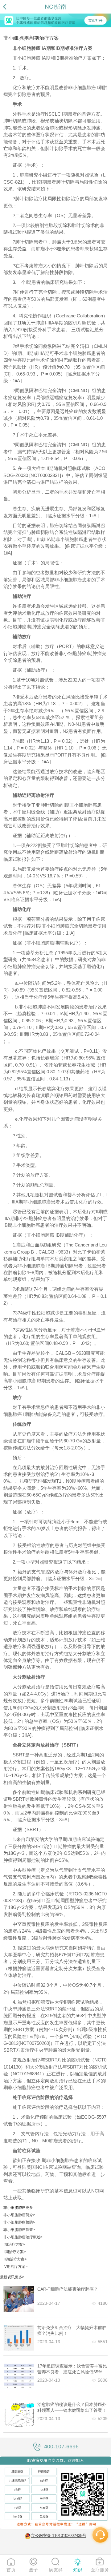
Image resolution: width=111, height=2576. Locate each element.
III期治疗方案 (15, 2259)
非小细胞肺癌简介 (19, 2215)
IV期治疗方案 (15, 2267)
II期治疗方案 (15, 2252)
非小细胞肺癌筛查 (19, 2230)
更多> (20, 2277)
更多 (29, 2208)
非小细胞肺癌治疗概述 (23, 2237)
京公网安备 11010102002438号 (59, 2536)
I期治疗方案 (14, 2244)
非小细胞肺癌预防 (19, 2222)
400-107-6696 (61, 2447)
